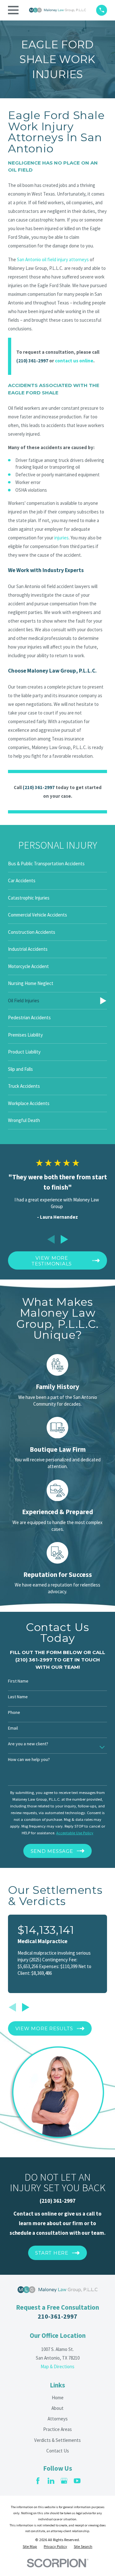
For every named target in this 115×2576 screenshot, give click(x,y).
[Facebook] (38, 2481)
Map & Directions (57, 2366)
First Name (18, 1681)
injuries (61, 538)
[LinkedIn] (51, 2481)
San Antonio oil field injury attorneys (53, 259)
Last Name (18, 1697)
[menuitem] (57, 864)
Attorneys (58, 2419)
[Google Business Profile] (64, 2481)
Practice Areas (57, 2429)
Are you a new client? (28, 1744)
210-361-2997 (57, 2316)
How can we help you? (29, 1760)
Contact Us (58, 2451)
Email (13, 1728)
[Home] (57, 10)
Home (58, 2398)
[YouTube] (77, 2481)
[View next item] (64, 1239)
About (57, 2408)
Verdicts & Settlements (57, 2440)
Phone (14, 1712)
